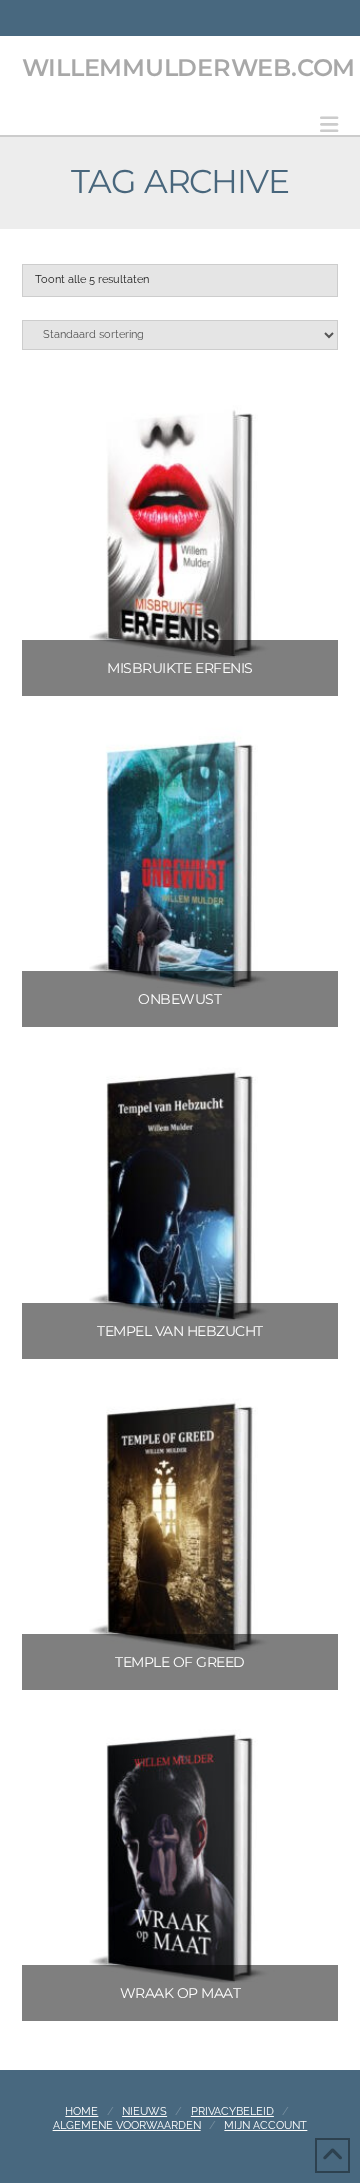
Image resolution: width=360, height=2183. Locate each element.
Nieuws (144, 2111)
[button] (329, 124)
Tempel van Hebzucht (180, 1331)
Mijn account (265, 2125)
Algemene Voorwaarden (127, 2125)
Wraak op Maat (180, 1993)
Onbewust (179, 999)
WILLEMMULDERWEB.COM (188, 68)
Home (81, 2111)
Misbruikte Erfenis (179, 668)
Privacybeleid (232, 2111)
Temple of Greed (180, 1662)
